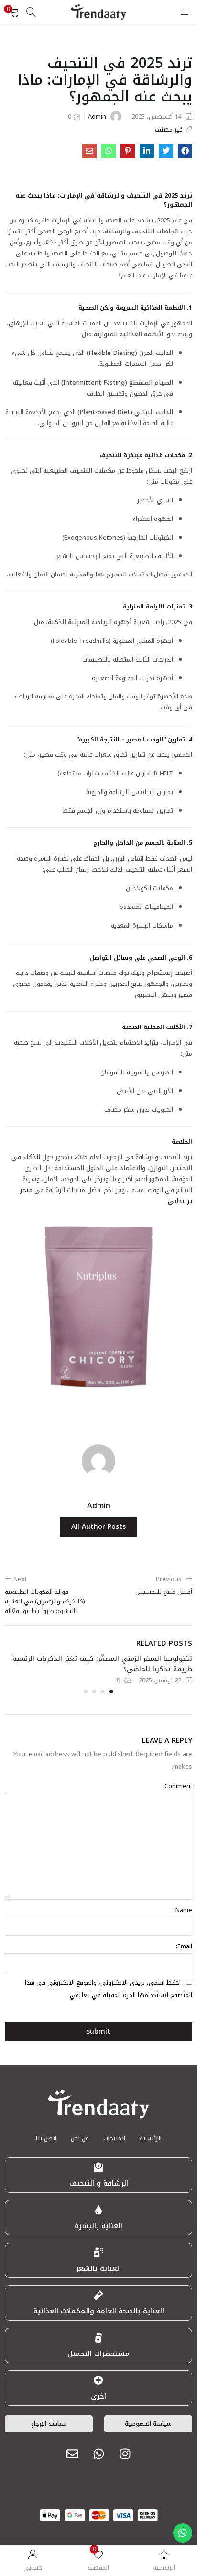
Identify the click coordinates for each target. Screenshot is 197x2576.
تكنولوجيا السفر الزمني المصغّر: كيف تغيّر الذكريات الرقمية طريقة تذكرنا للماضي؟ (102, 1664)
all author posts (98, 1527)
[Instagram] (125, 2454)
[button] (14, 12)
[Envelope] (72, 2454)
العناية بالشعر (98, 2268)
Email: (184, 1946)
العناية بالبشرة (98, 2226)
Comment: (178, 1786)
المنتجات (114, 2138)
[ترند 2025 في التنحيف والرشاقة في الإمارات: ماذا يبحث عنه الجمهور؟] (185, 151)
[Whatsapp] (98, 2454)
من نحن (80, 2138)
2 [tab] (103, 1692)
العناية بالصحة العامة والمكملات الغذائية (99, 2311)
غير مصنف (169, 130)
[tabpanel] (98, 1669)
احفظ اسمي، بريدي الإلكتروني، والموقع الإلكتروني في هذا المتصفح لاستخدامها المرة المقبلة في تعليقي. (109, 1989)
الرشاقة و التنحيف (99, 2183)
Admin (97, 116)
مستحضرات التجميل (98, 2354)
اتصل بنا (46, 2138)
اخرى (98, 2396)
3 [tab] (94, 1692)
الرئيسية (151, 2138)
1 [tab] (111, 1692)
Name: (183, 1910)
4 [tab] (86, 1692)
